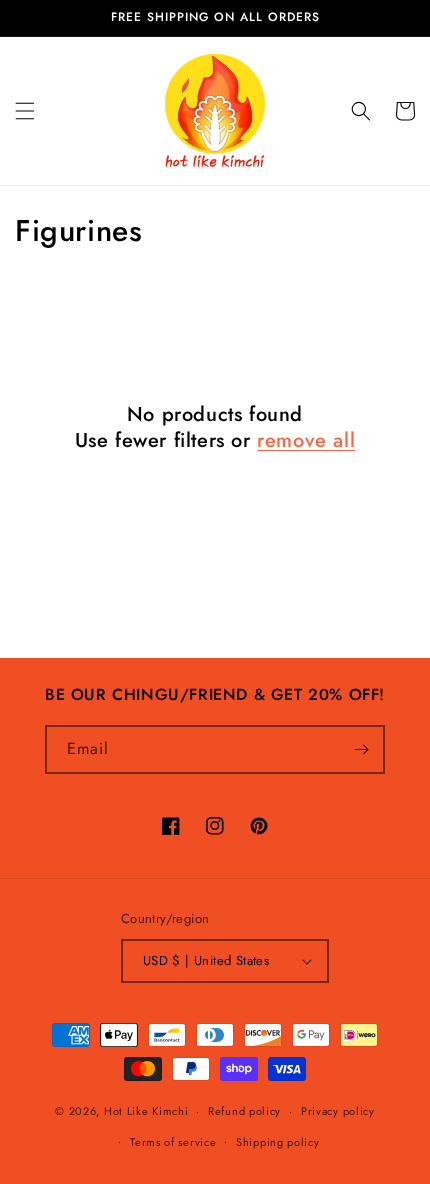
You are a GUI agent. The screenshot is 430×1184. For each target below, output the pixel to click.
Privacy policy (338, 1111)
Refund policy (244, 1111)
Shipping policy (278, 1142)
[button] (25, 111)
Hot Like (146, 1111)
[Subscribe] (361, 749)
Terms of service (173, 1142)
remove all (306, 441)
